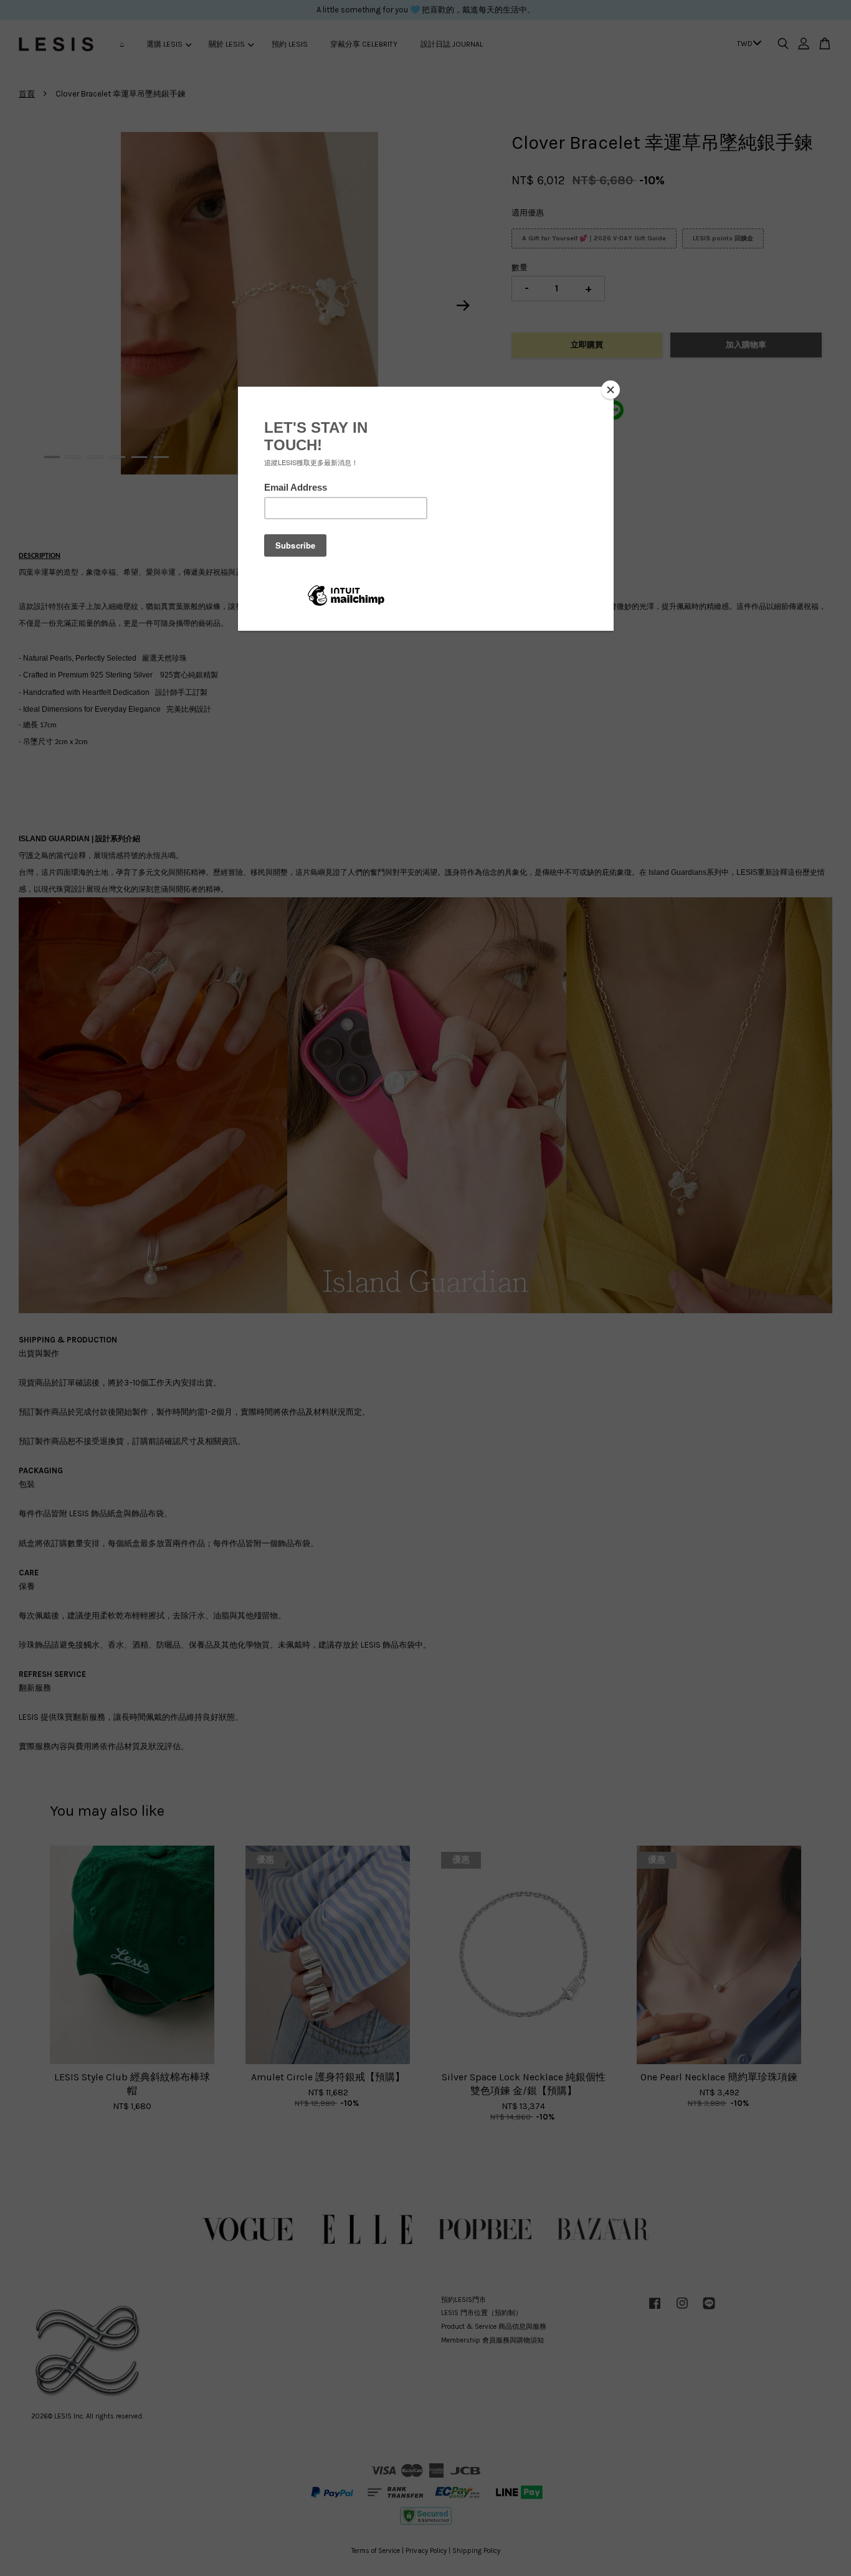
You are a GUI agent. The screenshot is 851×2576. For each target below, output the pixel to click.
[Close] (611, 390)
